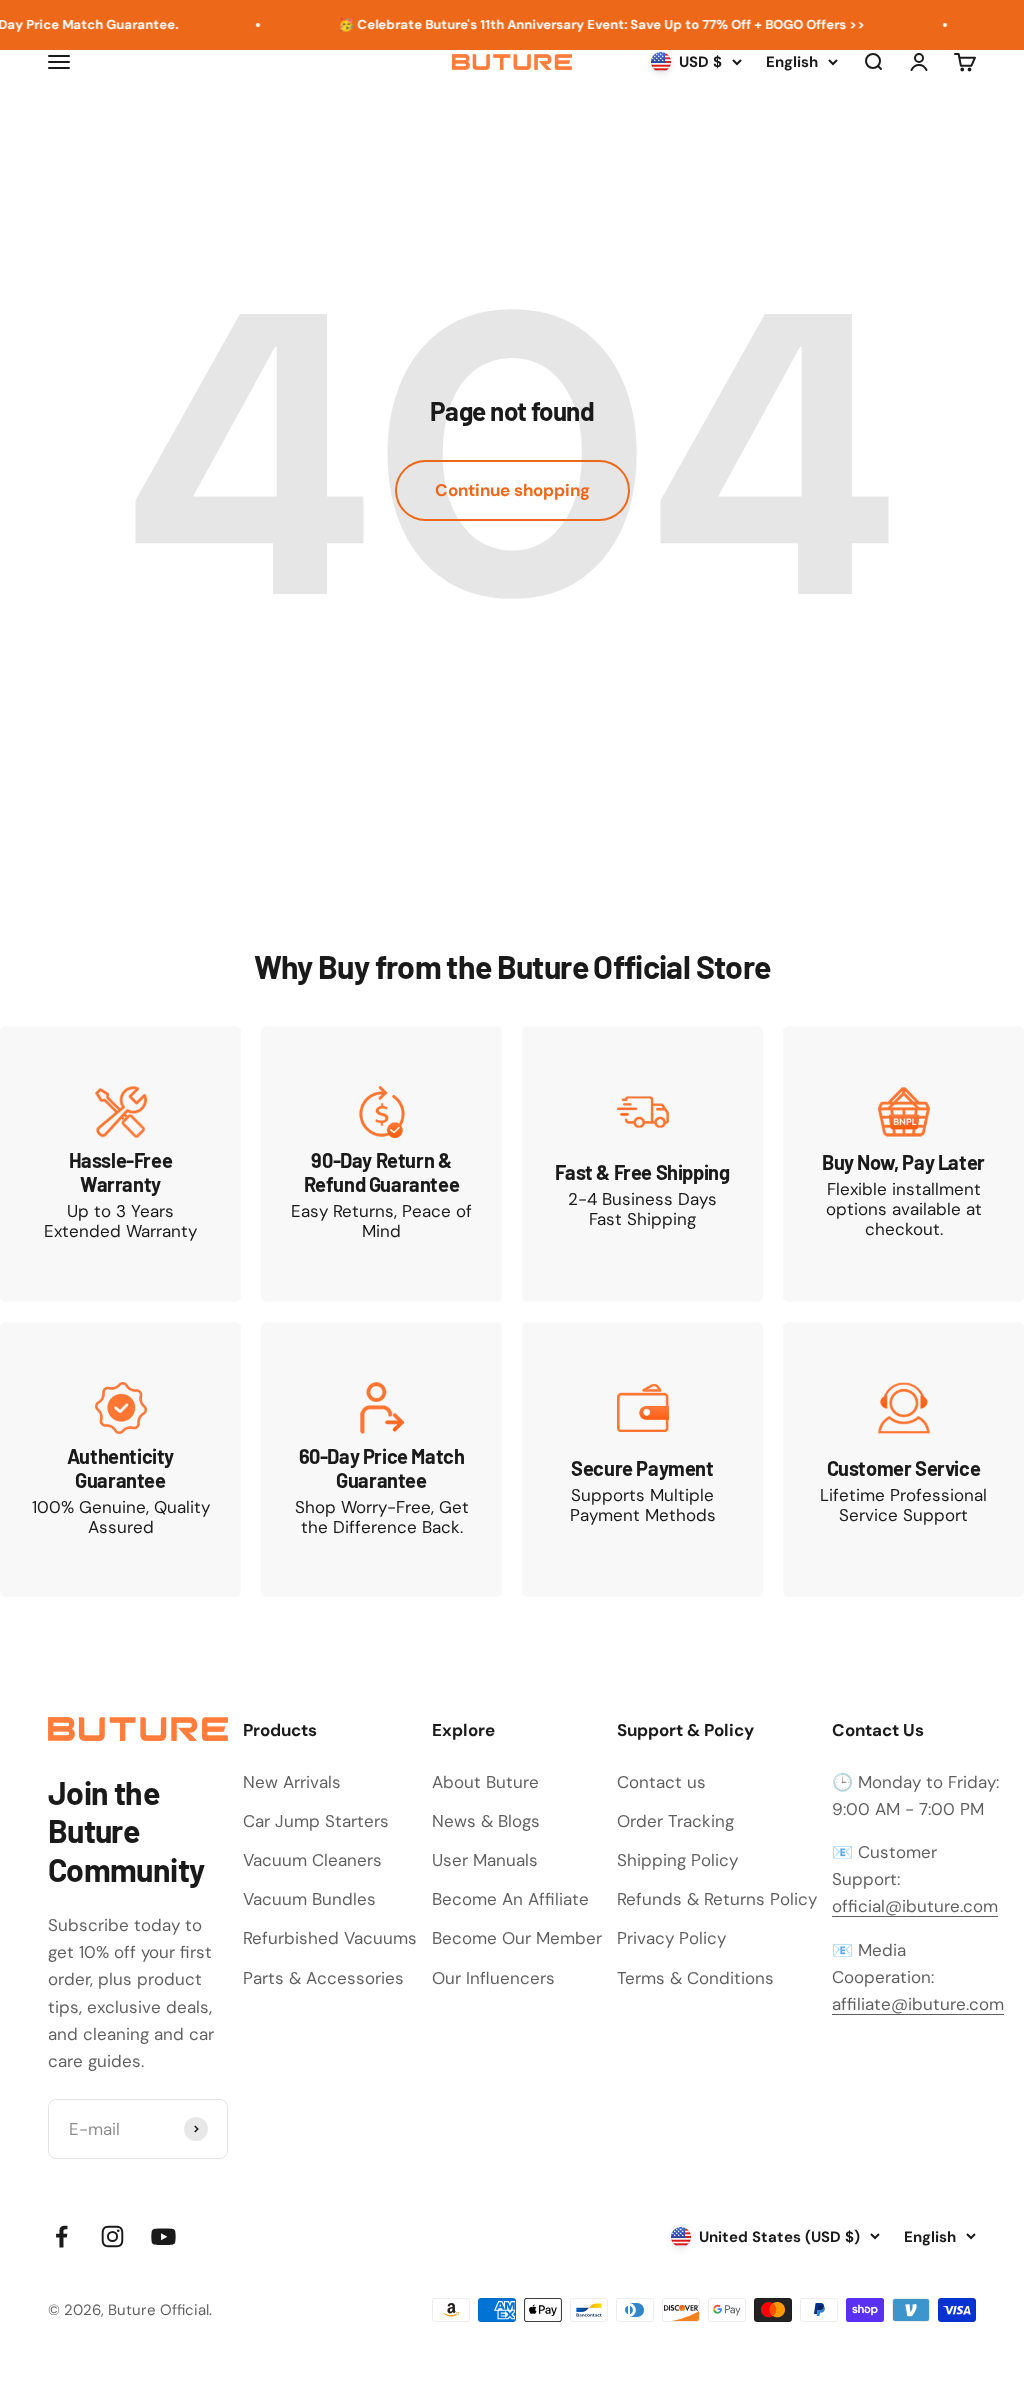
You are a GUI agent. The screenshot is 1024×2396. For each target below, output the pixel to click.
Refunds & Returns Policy (717, 1899)
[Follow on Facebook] (61, 2236)
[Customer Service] (903, 1460)
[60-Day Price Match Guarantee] (381, 1460)
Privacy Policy (671, 1938)
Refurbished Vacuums (330, 1938)
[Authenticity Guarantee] (120, 1460)
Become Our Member (517, 1938)
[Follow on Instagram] (112, 2236)
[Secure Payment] (642, 1460)
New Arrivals (292, 1782)
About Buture (485, 1782)
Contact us (661, 1782)
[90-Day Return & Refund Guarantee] (381, 1164)
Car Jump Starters (316, 1821)
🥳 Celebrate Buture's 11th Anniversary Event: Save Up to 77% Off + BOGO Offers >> (578, 24)
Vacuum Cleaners (312, 1860)
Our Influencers (493, 1978)
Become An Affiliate (510, 1899)
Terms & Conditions (695, 1978)
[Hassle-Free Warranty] (120, 1164)
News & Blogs (486, 1821)
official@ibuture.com (915, 1906)
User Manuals (485, 1860)
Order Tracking (675, 1821)
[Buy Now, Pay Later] (903, 1164)
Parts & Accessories (323, 1978)
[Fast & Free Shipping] (642, 1164)
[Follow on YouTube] (163, 2236)
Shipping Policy (677, 1860)
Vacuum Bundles (309, 1899)
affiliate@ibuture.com (918, 2004)
